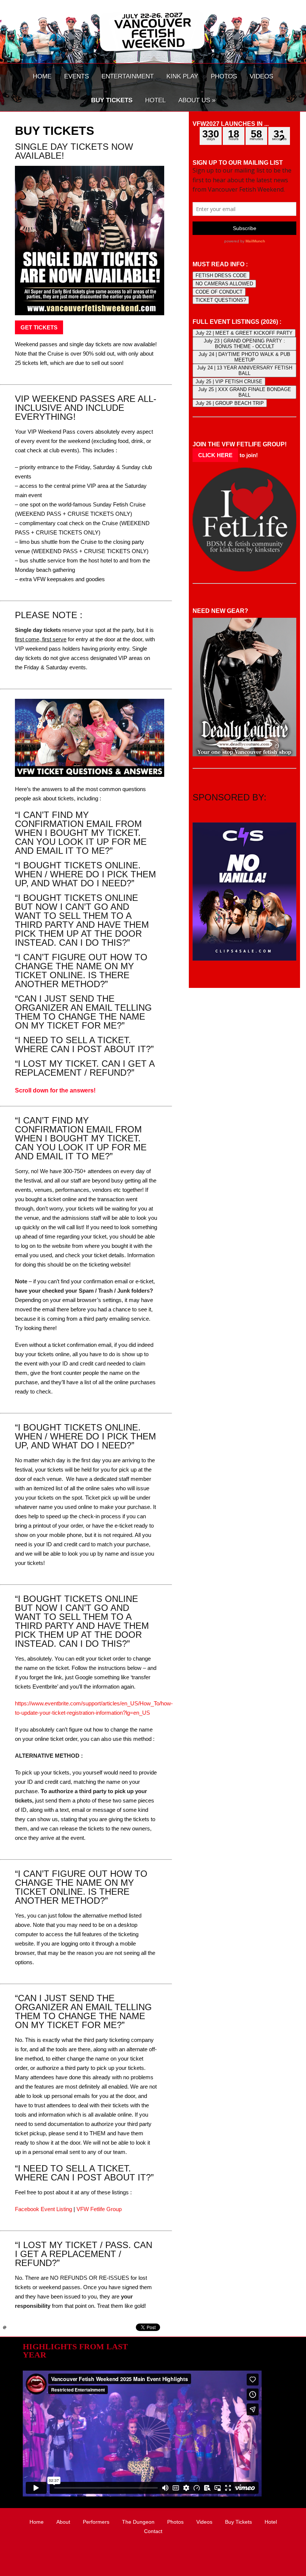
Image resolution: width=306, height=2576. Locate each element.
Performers (96, 2522)
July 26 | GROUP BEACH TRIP (230, 403)
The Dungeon (138, 2522)
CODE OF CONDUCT (219, 292)
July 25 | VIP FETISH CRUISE (229, 382)
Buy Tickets (238, 2522)
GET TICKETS (39, 327)
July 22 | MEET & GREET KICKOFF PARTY (244, 333)
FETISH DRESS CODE (221, 275)
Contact (153, 2531)
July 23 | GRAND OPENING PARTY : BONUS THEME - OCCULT (244, 344)
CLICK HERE (215, 455)
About (63, 2522)
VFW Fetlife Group (99, 2209)
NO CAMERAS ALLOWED (224, 284)
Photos (175, 2522)
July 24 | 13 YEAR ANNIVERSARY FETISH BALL (245, 371)
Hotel (271, 2522)
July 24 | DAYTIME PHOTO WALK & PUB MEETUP (244, 357)
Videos (204, 2522)
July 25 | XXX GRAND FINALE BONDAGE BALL (245, 392)
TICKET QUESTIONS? (221, 300)
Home (37, 2522)
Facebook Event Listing (43, 2209)
